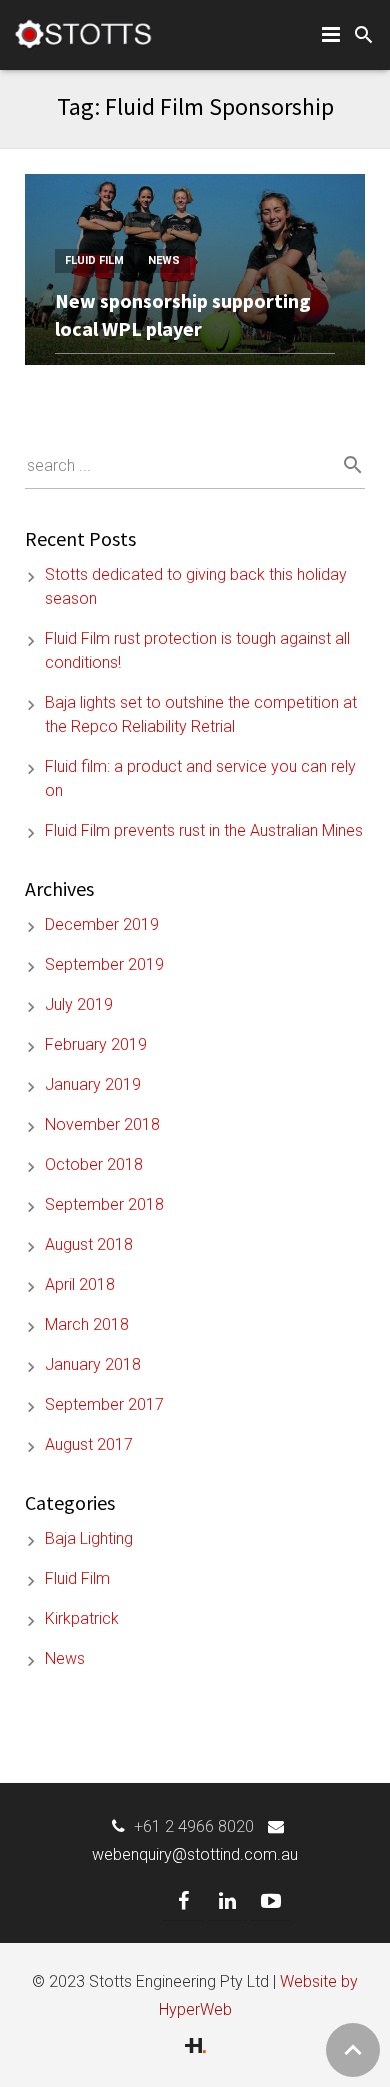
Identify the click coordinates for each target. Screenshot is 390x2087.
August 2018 (89, 1244)
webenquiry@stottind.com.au (195, 1854)
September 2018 (104, 1204)
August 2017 (89, 1444)
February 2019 (96, 1044)
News (164, 260)
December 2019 (102, 924)
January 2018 (93, 1364)
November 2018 (102, 1124)
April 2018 (80, 1284)
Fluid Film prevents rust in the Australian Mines (204, 830)
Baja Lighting (89, 1538)
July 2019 (79, 1004)
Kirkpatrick (82, 1618)
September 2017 (104, 1404)
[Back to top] (353, 2050)
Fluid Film (94, 260)
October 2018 (94, 1164)
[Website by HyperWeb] (195, 2047)
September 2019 (104, 964)
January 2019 (93, 1084)
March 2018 (87, 1324)
